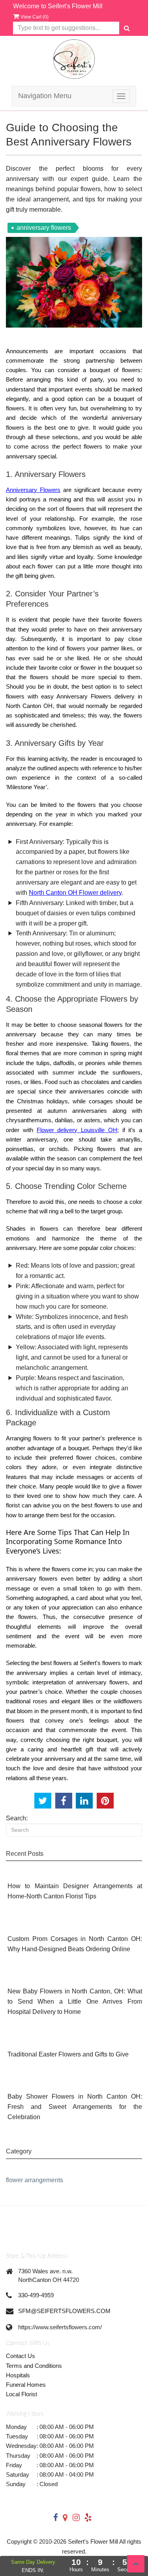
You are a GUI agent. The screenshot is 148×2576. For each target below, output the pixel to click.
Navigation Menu (45, 96)
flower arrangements (35, 2180)
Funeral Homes (26, 2385)
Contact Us (21, 2356)
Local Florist (22, 2394)
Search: (17, 1818)
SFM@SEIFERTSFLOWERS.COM (64, 2311)
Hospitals (18, 2375)
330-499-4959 (36, 2295)
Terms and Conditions (34, 2366)
